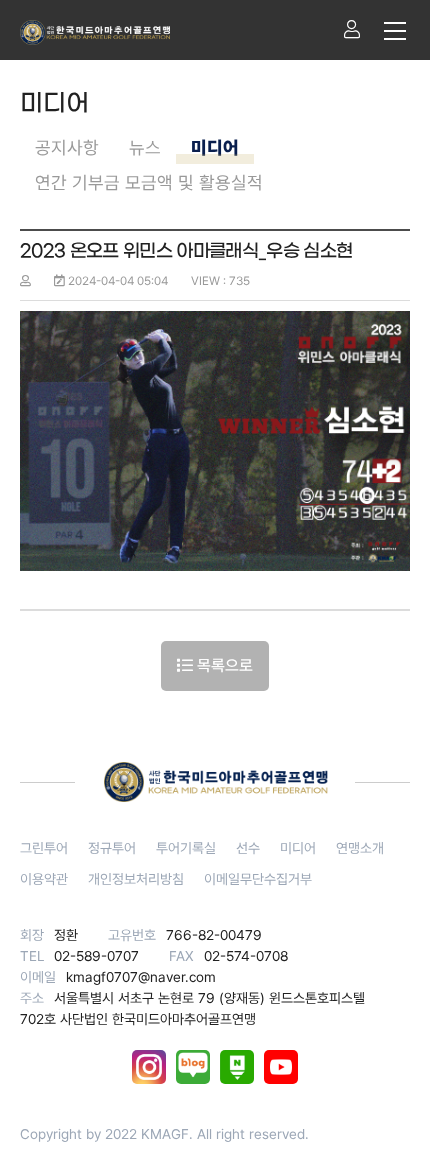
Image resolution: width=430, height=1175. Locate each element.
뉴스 (145, 147)
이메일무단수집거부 (258, 879)
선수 (248, 848)
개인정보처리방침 (136, 879)
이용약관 (44, 879)
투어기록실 (186, 848)
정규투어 (112, 848)
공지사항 (67, 147)
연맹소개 (360, 848)
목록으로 (223, 665)
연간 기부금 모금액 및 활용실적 (149, 182)
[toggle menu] (395, 30)
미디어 (215, 147)
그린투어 (44, 848)
